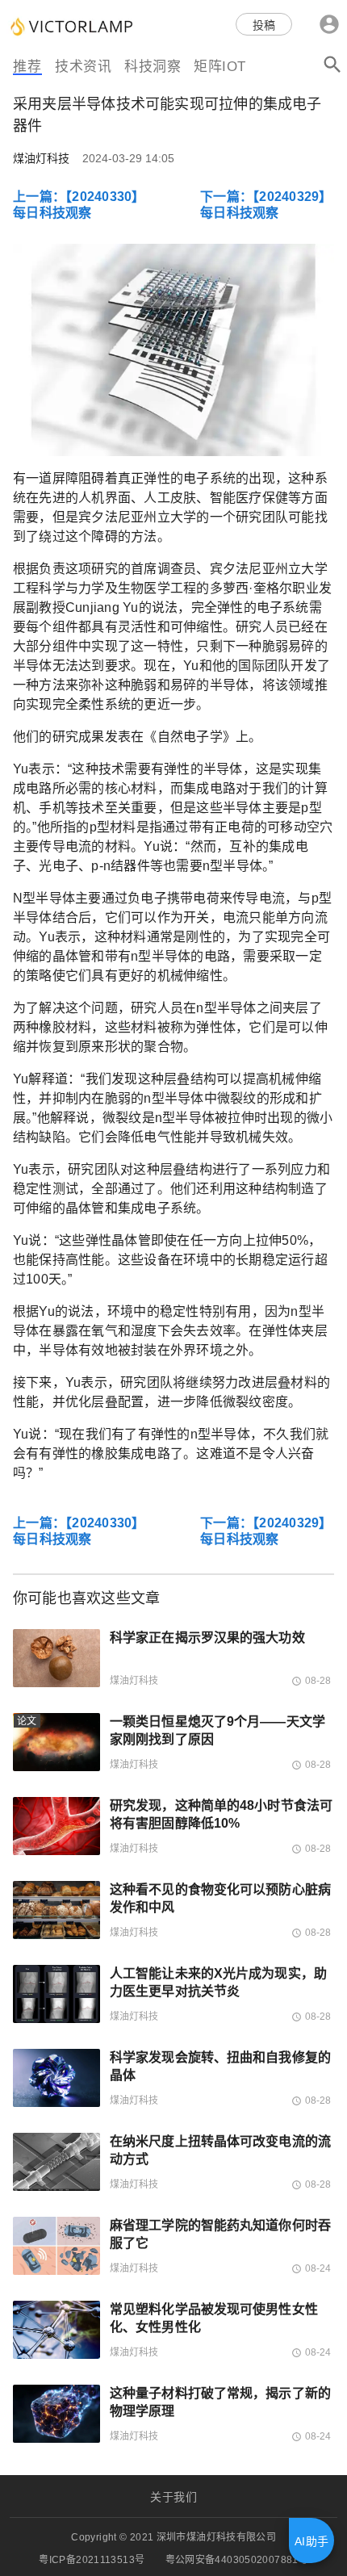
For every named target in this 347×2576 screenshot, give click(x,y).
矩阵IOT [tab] (220, 67)
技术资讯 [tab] (83, 67)
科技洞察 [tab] (153, 67)
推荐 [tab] (27, 67)
